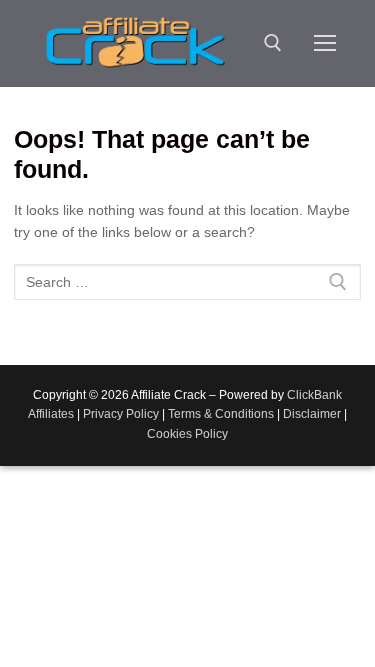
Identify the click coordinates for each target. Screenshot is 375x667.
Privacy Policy (121, 414)
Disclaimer (312, 414)
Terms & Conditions (221, 414)
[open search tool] (273, 43)
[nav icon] (325, 43)
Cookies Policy (187, 434)
